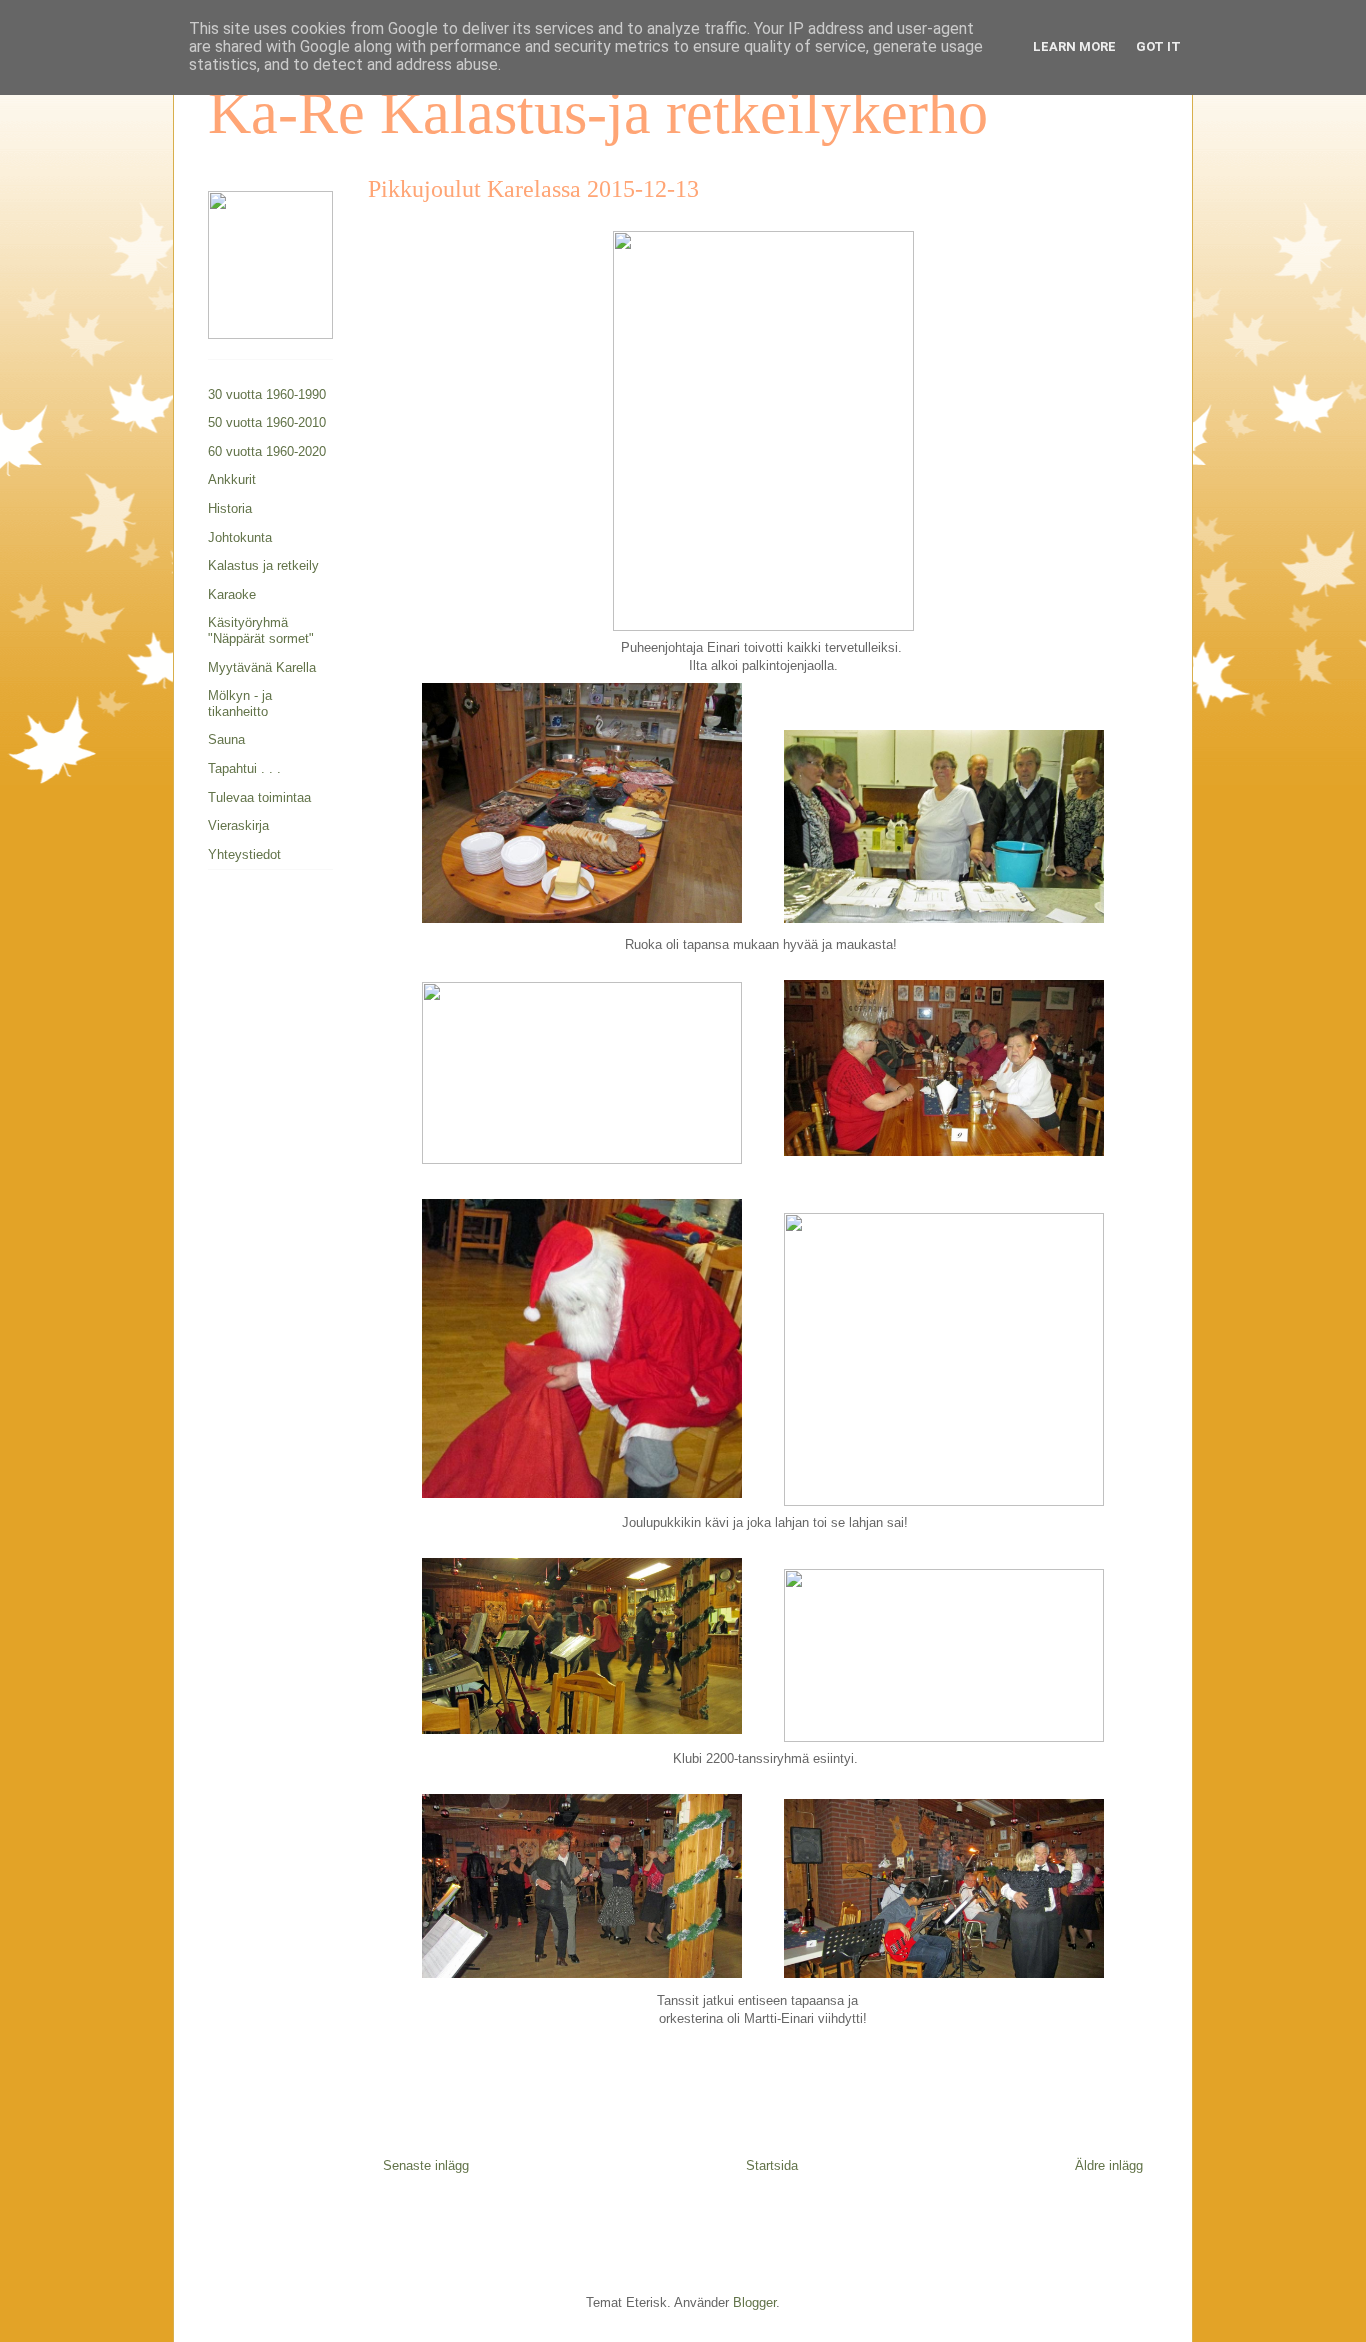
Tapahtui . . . (244, 768)
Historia (230, 508)
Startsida (772, 2165)
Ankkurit (232, 479)
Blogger (754, 2302)
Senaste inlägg (426, 2165)
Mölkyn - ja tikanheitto (240, 703)
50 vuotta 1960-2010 (267, 422)
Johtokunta (240, 537)
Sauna (226, 739)
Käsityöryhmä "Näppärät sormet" (261, 630)
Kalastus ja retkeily (263, 565)
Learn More (1074, 46)
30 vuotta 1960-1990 (267, 394)
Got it (1158, 46)
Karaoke (232, 594)
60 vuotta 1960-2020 (267, 451)
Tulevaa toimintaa (259, 797)
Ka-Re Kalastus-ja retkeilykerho (598, 113)
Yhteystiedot (244, 854)
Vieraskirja (238, 825)
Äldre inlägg (1109, 2165)
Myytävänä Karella (262, 667)
